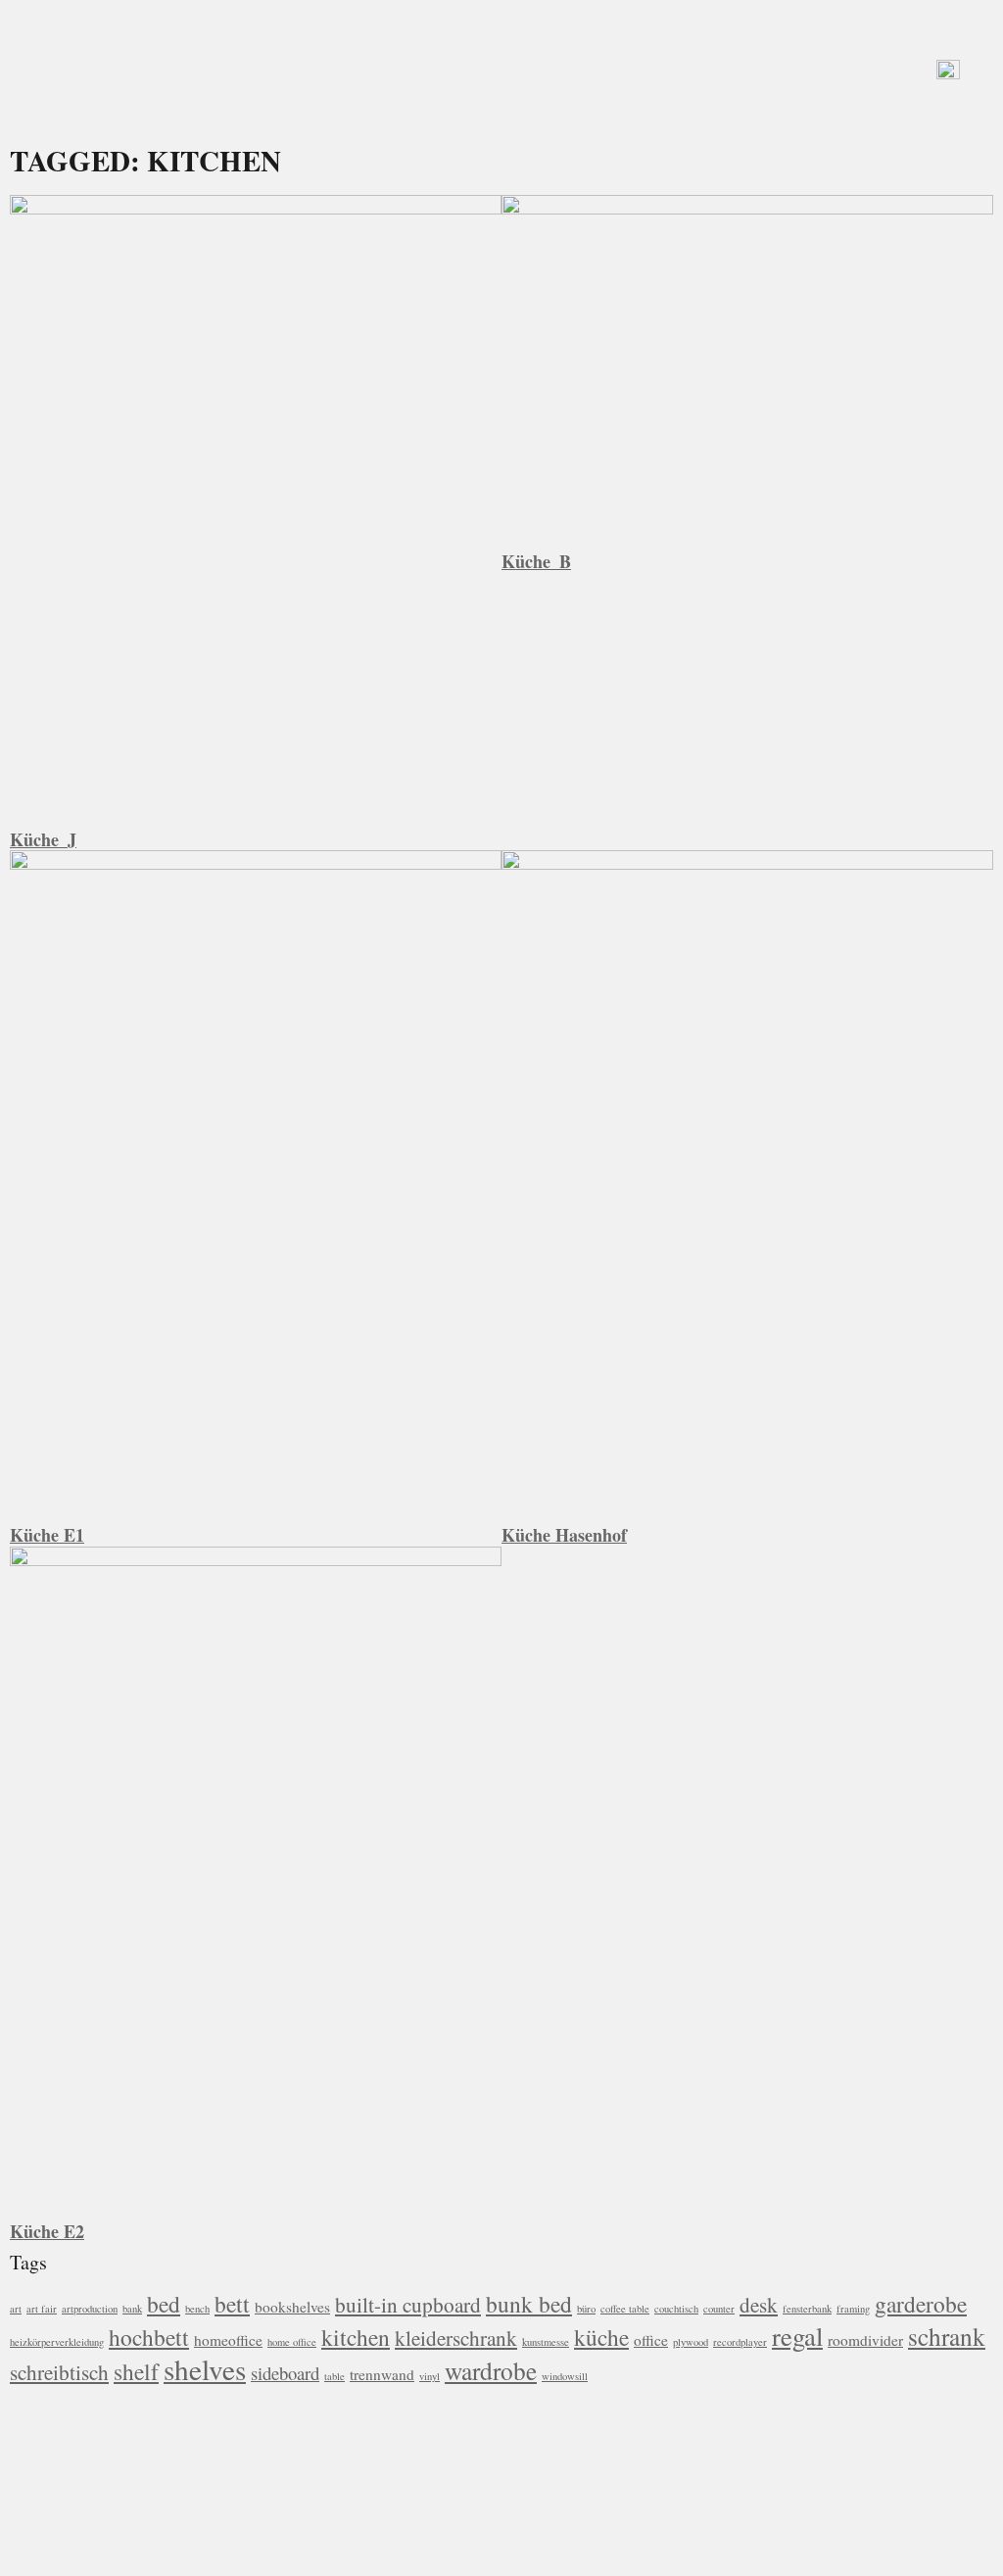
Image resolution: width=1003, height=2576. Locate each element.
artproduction (90, 2309)
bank (132, 2309)
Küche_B (536, 561)
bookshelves (292, 2307)
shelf (136, 2371)
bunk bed (529, 2304)
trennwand (382, 2374)
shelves (205, 2369)
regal (797, 2336)
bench (197, 2309)
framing (853, 2309)
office (651, 2340)
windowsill (565, 2376)
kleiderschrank (456, 2337)
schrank (947, 2336)
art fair (42, 2309)
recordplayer (740, 2342)
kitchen (356, 2337)
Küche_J (43, 839)
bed (164, 2304)
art (16, 2309)
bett (232, 2304)
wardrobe (491, 2370)
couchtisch (676, 2309)
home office (292, 2342)
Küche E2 (47, 2231)
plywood (691, 2342)
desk (759, 2304)
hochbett (149, 2337)
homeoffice (228, 2340)
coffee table (625, 2309)
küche (601, 2337)
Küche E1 (47, 1535)
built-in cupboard (408, 2304)
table (334, 2376)
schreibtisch (59, 2372)
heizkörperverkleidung (57, 2342)
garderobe (921, 2304)
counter (719, 2309)
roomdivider (865, 2340)
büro (586, 2309)
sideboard (285, 2373)
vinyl (430, 2376)
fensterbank (807, 2309)
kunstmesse (546, 2342)
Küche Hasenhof (564, 1535)
